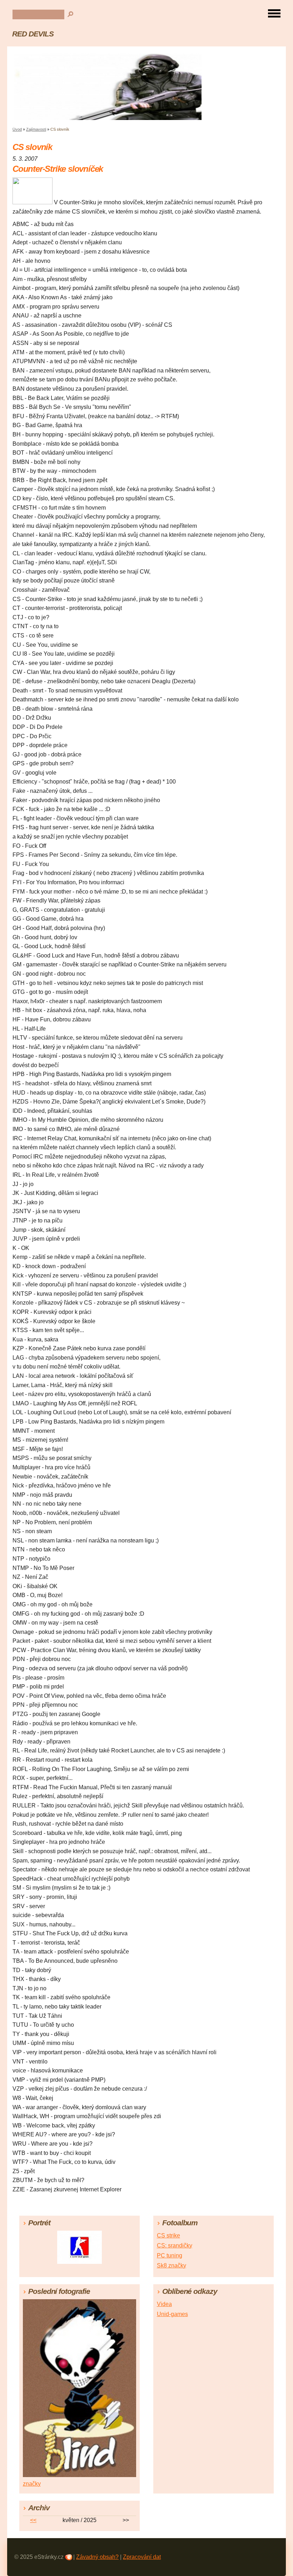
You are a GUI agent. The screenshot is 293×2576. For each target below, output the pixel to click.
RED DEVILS (33, 34)
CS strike (168, 2235)
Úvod (17, 129)
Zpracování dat (142, 2557)
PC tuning (170, 2255)
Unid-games (172, 2314)
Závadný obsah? (97, 2557)
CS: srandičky (175, 2245)
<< (33, 2520)
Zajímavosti (36, 129)
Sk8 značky (172, 2265)
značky (32, 2484)
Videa (164, 2304)
